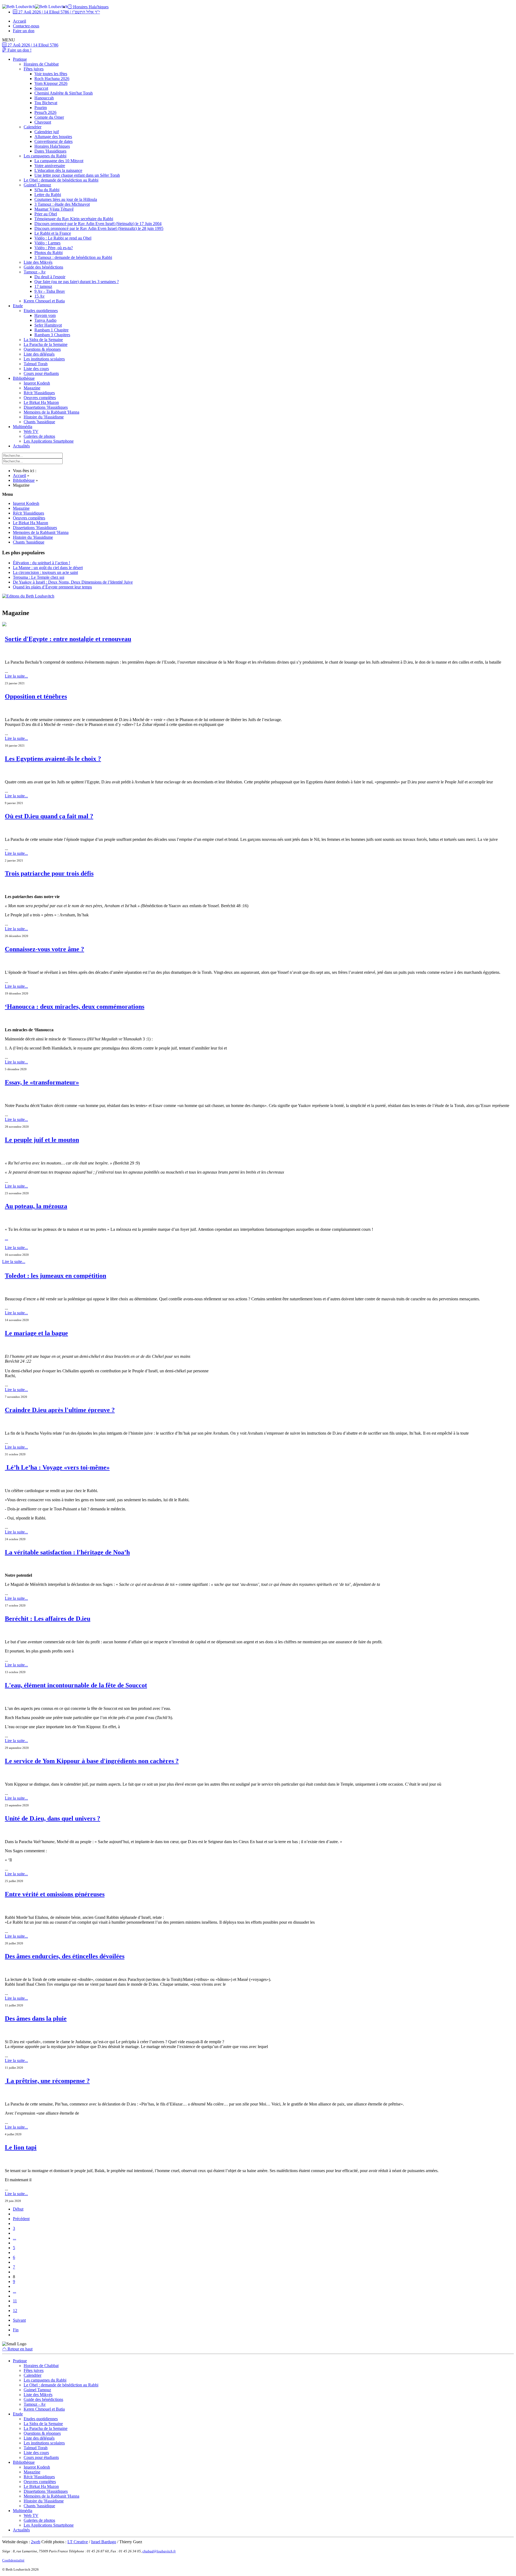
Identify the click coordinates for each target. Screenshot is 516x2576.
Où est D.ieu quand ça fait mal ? (49, 816)
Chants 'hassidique (39, 422)
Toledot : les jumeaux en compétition (55, 1276)
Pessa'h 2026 (45, 112)
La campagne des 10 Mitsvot (59, 161)
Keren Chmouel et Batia (44, 301)
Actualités (21, 446)
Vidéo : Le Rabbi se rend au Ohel (63, 238)
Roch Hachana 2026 (52, 79)
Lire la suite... (16, 676)
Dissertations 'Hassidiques (46, 407)
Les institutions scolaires (44, 359)
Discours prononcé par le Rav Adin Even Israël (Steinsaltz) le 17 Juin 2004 (98, 224)
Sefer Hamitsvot (48, 325)
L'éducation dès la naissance (58, 170)
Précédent (21, 2219)
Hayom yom (45, 315)
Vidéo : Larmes (47, 243)
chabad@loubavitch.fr (159, 2551)
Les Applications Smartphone (49, 441)
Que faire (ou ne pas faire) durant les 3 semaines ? (77, 282)
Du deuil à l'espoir (50, 277)
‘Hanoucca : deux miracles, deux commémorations (75, 1007)
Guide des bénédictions (43, 267)
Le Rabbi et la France (53, 233)
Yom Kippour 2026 (51, 83)
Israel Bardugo (104, 2542)
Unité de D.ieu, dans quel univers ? (53, 1818)
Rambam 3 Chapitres (52, 335)
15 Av (40, 296)
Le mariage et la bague (36, 1333)
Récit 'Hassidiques (39, 393)
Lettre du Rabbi (48, 195)
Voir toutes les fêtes (51, 74)
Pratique (20, 59)
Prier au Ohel (46, 214)
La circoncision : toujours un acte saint (45, 572)
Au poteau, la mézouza (36, 1206)
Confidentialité (13, 2560)
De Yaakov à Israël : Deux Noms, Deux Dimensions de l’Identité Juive (73, 582)
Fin (16, 2330)
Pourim (41, 108)
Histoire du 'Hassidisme (44, 417)
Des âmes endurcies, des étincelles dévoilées (65, 1956)
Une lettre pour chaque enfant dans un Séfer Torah (77, 175)
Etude (18, 306)
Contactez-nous (26, 26)
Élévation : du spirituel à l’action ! (42, 563)
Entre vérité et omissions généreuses (55, 1894)
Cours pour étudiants (41, 373)
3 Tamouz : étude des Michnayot (62, 204)
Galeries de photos (39, 436)
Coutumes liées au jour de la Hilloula (66, 199)
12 (15, 2311)
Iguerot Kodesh (37, 383)
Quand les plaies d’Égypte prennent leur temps (52, 587)
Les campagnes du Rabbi (45, 156)
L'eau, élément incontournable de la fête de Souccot (76, 1685)
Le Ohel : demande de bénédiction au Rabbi (61, 180)
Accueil (19, 21)
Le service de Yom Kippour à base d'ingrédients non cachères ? (92, 1761)
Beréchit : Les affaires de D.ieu (48, 1619)
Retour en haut (19, 2349)
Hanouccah (44, 98)
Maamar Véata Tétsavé (54, 209)
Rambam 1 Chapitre (51, 330)
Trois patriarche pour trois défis (49, 873)
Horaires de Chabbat (41, 64)
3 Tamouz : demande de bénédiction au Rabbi (73, 257)
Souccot (41, 88)
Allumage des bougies (53, 137)
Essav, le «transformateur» (42, 1082)
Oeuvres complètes (40, 398)
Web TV (31, 431)
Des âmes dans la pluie (36, 2018)
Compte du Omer (49, 117)
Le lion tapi (21, 2147)
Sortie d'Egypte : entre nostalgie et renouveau (68, 639)
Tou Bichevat (46, 103)
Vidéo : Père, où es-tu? (54, 248)
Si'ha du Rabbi (47, 190)
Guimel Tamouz (37, 185)
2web (36, 2542)
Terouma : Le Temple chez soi (39, 577)
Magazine (32, 388)
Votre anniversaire (50, 166)
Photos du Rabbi (49, 253)
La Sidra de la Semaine (43, 340)
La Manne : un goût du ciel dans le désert (48, 568)
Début (18, 2209)
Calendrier (33, 127)
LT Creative (78, 2542)
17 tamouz (43, 286)
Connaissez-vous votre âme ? (44, 949)
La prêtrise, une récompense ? (47, 2081)
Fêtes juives (34, 69)
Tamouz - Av (35, 272)
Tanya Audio (45, 320)
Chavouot (43, 122)
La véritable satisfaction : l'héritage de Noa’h (67, 1552)
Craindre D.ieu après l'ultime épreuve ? (60, 1410)
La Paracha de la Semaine (46, 344)
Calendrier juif (47, 132)
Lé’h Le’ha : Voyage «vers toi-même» (57, 1467)
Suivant (19, 2320)
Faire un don (24, 31)
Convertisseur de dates (53, 141)
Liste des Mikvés (38, 262)
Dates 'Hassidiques (50, 151)
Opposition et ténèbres (36, 696)
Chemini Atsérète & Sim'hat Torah (64, 93)
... (6, 1238)
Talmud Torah (36, 364)
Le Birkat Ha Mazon (41, 402)
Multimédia (23, 427)
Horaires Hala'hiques (90, 7)
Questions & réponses (42, 349)
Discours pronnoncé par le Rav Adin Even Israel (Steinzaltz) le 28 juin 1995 (99, 228)
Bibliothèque (24, 378)
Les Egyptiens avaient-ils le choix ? (53, 759)
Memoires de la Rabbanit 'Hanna (51, 412)
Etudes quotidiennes (41, 311)
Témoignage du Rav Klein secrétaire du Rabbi (74, 219)
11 (15, 2301)
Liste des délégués (39, 354)
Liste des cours (36, 369)
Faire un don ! (19, 50)
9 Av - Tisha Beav (50, 291)
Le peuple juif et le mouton (42, 1140)
